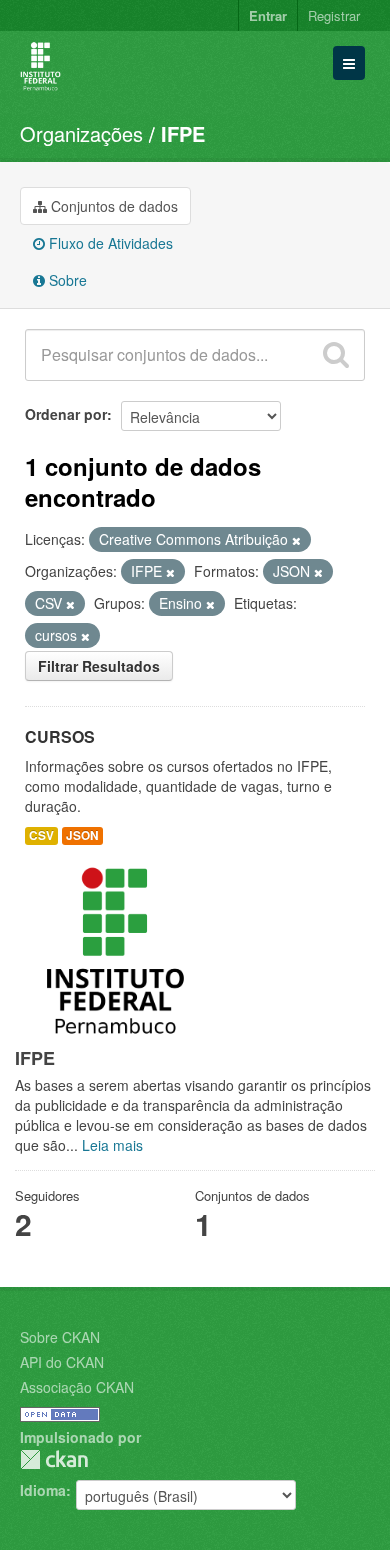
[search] (336, 355)
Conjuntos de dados (112, 206)
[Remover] (296, 540)
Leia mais (112, 1145)
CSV (41, 835)
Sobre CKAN (60, 1337)
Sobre (66, 280)
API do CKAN (62, 1362)
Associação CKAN (77, 1387)
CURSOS (60, 736)
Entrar (268, 15)
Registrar (334, 15)
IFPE (183, 133)
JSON (82, 835)
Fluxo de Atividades (109, 243)
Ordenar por (66, 414)
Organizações (81, 133)
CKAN (54, 1459)
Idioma (43, 1490)
